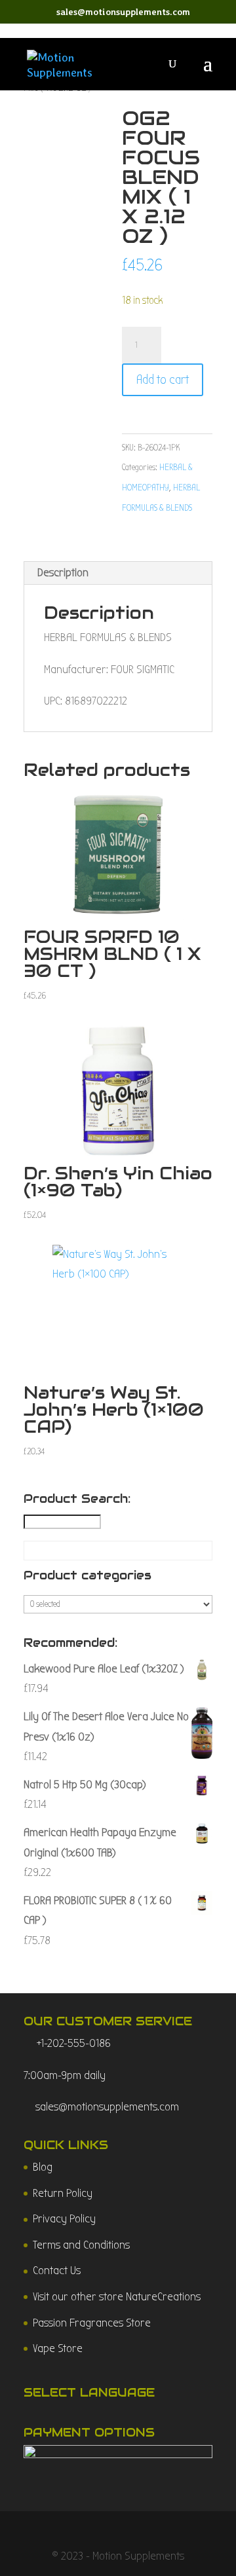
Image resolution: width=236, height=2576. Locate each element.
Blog (43, 2167)
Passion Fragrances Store (92, 2323)
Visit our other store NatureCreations (117, 2297)
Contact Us (57, 2271)
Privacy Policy (64, 2219)
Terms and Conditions (81, 2245)
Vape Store (58, 2348)
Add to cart (163, 379)
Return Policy (63, 2193)
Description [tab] (63, 573)
